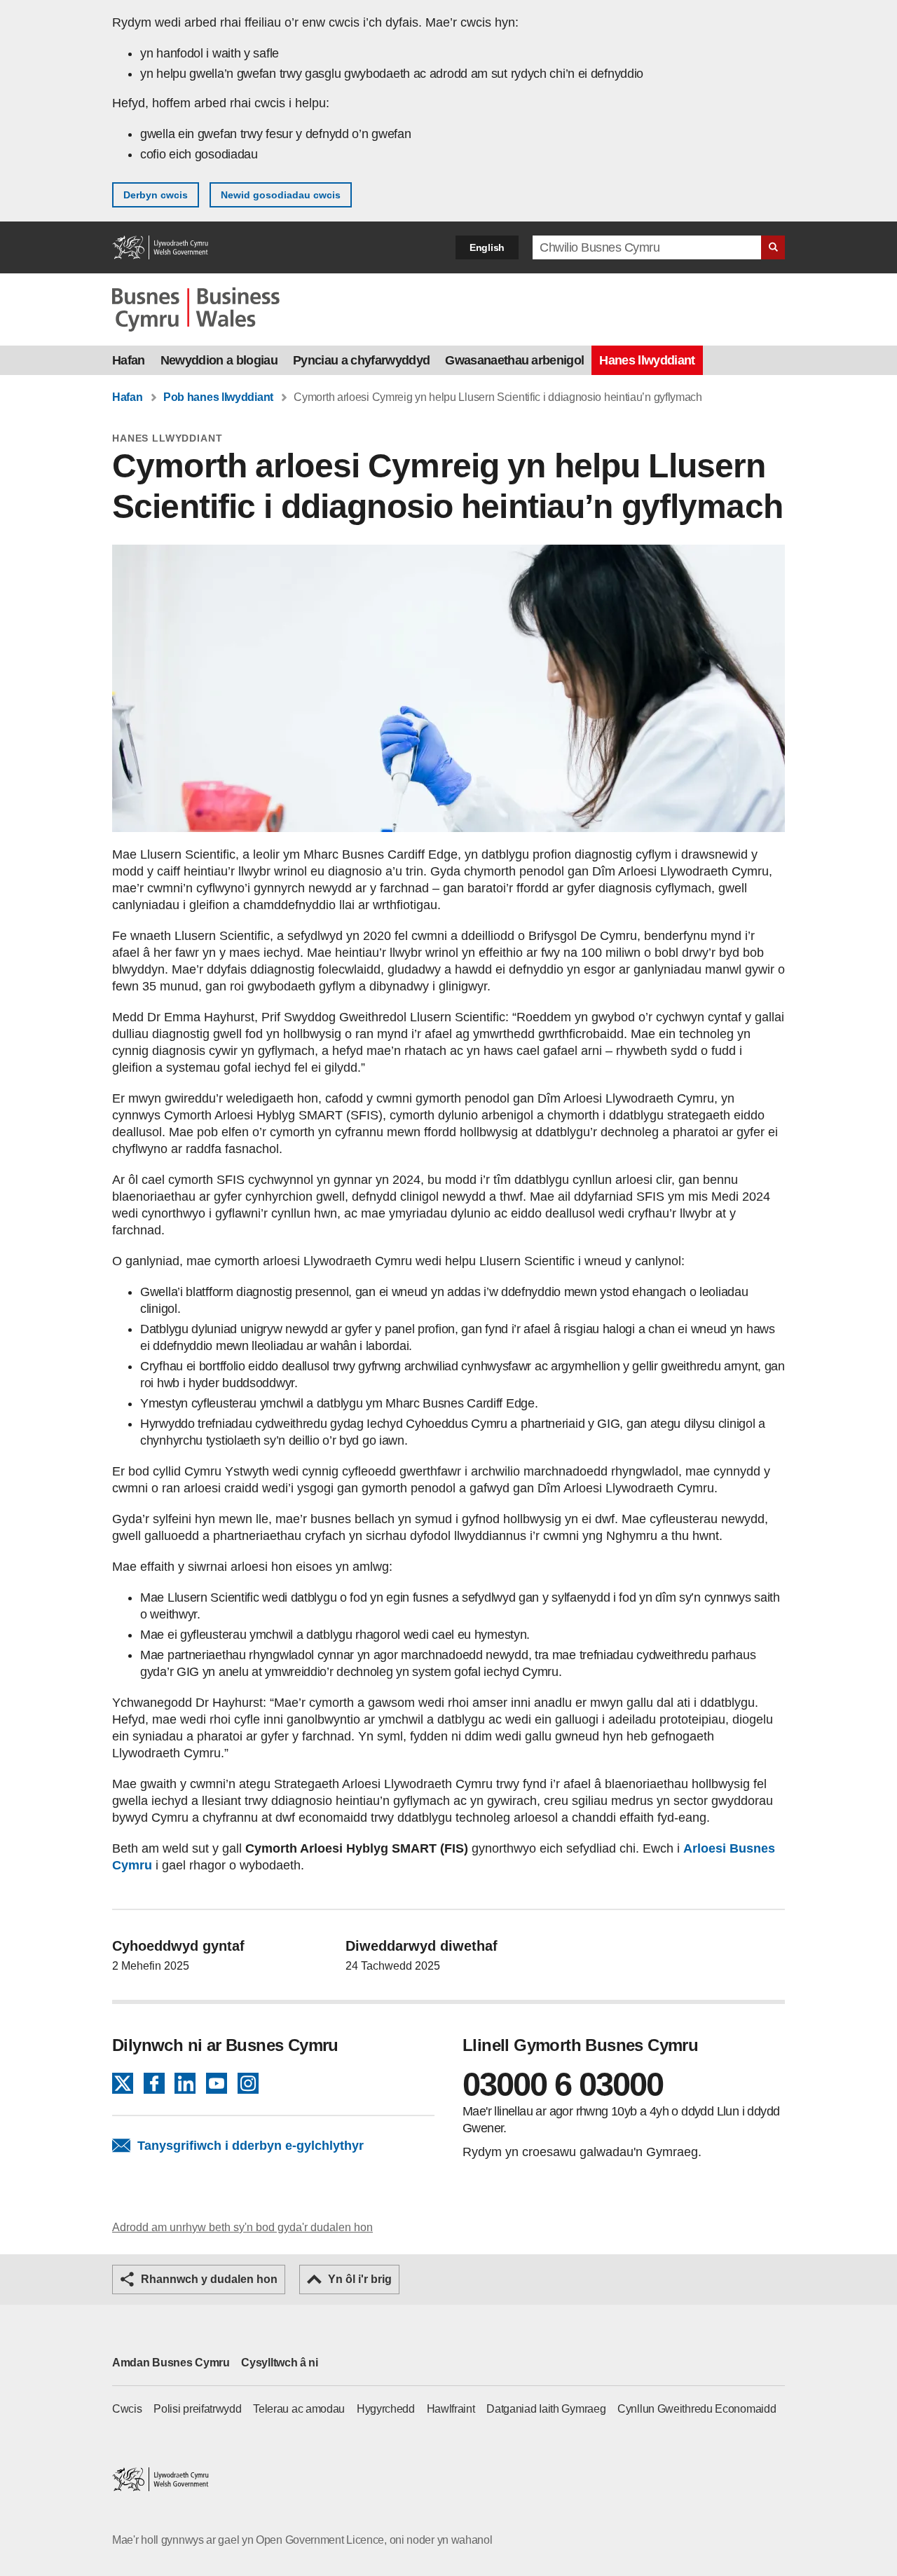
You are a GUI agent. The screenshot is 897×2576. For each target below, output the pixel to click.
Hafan (129, 360)
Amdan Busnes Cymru (171, 2363)
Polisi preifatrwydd (197, 2409)
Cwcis (127, 2409)
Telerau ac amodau (299, 2409)
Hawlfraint (451, 2409)
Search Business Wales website (773, 247)
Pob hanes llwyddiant (218, 397)
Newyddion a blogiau (219, 360)
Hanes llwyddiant (647, 360)
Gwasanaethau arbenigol (514, 360)
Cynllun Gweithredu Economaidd (697, 2409)
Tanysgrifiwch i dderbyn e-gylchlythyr (251, 2146)
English (487, 247)
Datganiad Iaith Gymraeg (546, 2409)
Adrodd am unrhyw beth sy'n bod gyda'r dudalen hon (242, 2227)
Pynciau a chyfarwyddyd (361, 360)
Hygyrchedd (386, 2409)
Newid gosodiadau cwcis (281, 195)
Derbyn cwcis (156, 195)
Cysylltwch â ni (280, 2363)
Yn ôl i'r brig (360, 2279)
